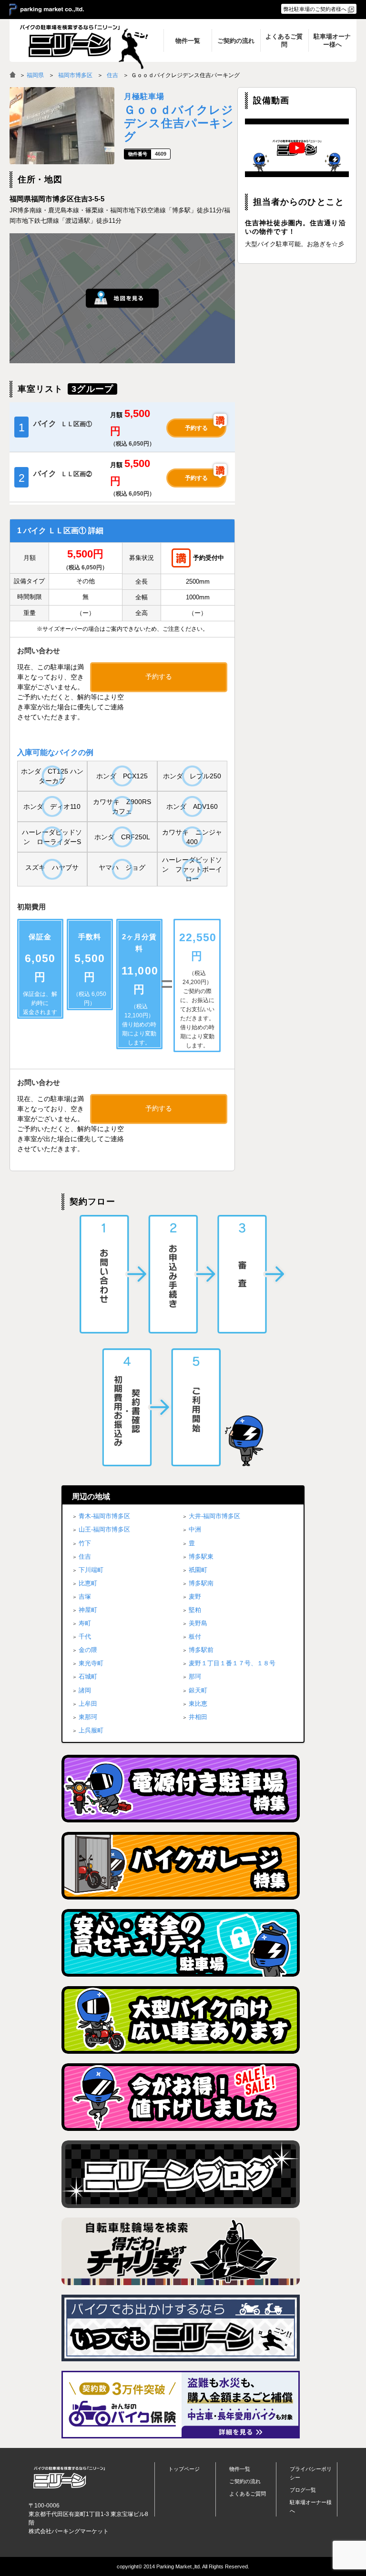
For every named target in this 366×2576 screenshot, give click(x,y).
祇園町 (198, 1570)
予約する (196, 428)
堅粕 (195, 1610)
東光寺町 (91, 1663)
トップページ (184, 2469)
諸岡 (85, 1690)
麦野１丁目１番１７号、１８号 (232, 1663)
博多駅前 (201, 1650)
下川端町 (91, 1570)
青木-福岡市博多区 (104, 1516)
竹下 (85, 1543)
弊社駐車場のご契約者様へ (315, 9)
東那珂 (88, 1717)
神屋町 (88, 1610)
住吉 (112, 75)
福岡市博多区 (75, 75)
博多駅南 (201, 1583)
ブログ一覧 (303, 2490)
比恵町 (88, 1583)
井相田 (198, 1717)
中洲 (195, 1529)
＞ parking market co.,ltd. (47, 10)
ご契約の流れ (245, 2481)
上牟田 (88, 1704)
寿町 (85, 1623)
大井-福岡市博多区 (214, 1516)
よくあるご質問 (248, 2494)
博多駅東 (201, 1557)
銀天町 (198, 1690)
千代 (85, 1636)
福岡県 (35, 75)
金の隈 (88, 1650)
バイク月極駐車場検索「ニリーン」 (69, 2478)
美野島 (198, 1623)
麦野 (195, 1596)
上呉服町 (91, 1730)
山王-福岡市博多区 (104, 1529)
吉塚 (85, 1596)
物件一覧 (240, 2469)
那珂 (195, 1676)
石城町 (88, 1676)
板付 (195, 1636)
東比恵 (198, 1704)
